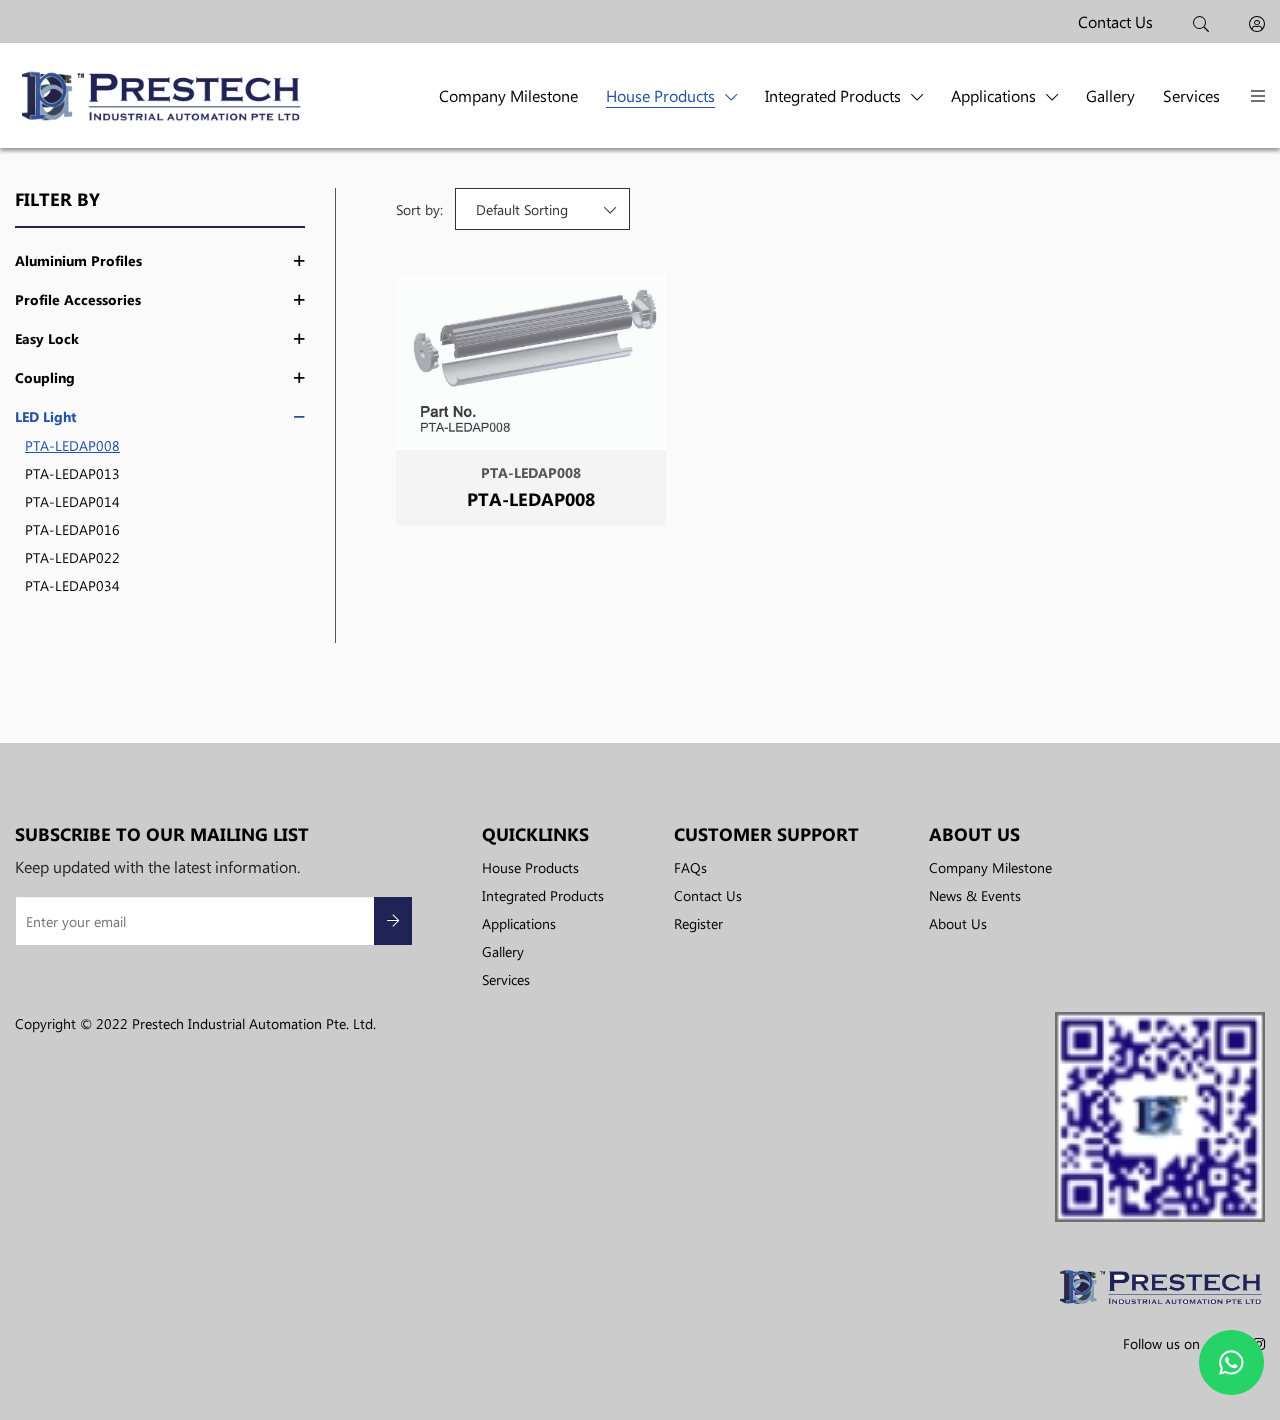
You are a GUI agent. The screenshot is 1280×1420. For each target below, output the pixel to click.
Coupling (45, 378)
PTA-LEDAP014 (72, 501)
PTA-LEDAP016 (72, 529)
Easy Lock (47, 339)
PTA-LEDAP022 (72, 557)
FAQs (690, 867)
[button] (1258, 96)
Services (1191, 95)
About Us (958, 923)
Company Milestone (508, 95)
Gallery (1110, 95)
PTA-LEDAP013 (72, 473)
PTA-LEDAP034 (72, 585)
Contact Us (1115, 21)
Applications (993, 95)
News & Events (975, 895)
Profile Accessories (78, 300)
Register (698, 923)
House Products (660, 95)
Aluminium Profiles (78, 261)
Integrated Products (833, 95)
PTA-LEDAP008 (72, 445)
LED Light (45, 417)
